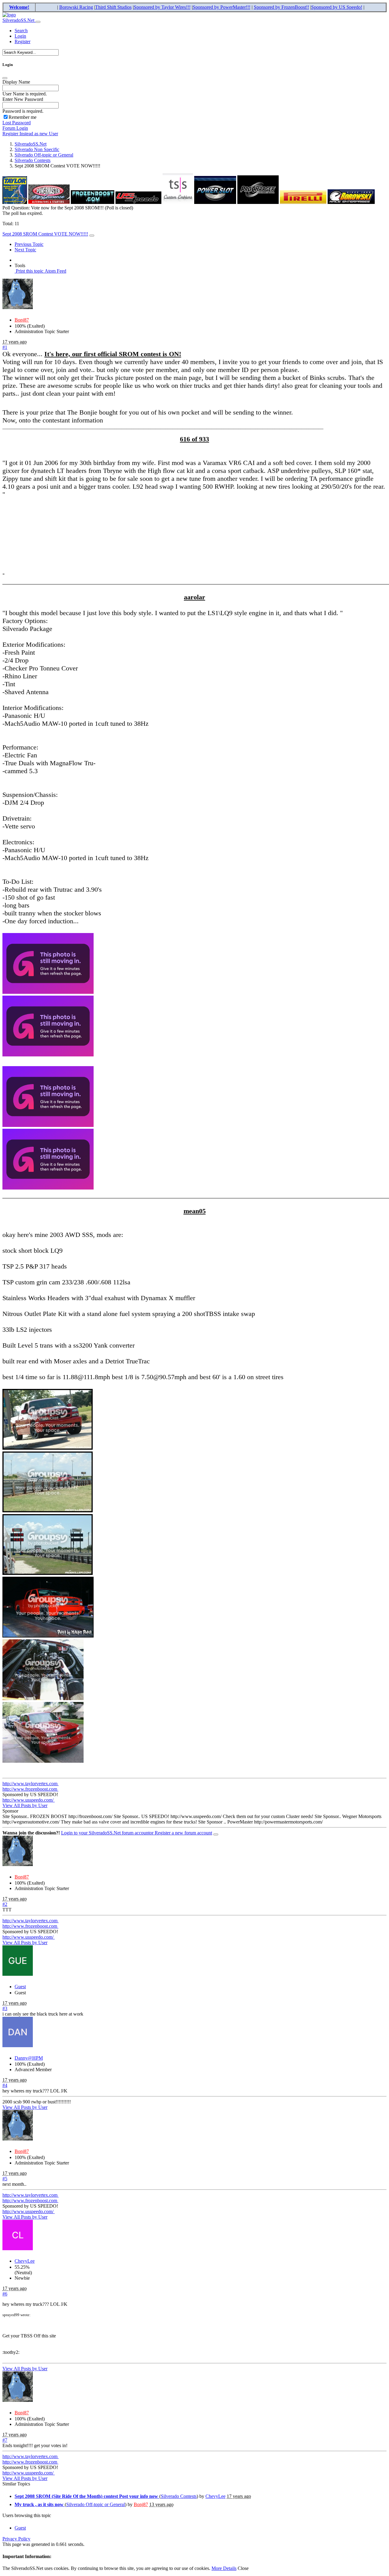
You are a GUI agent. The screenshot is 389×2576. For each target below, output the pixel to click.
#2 (5, 1904)
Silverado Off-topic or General (44, 155)
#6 (5, 2294)
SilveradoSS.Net (19, 20)
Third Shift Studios (113, 7)
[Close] (5, 78)
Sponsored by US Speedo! (337, 7)
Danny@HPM (29, 2058)
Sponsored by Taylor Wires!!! (162, 7)
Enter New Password (23, 99)
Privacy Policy (16, 2539)
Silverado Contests (33, 160)
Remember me (22, 117)
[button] (21, 31)
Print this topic (29, 271)
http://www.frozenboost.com (30, 1789)
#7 (5, 2440)
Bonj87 (22, 320)
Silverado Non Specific (37, 149)
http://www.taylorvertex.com (31, 1784)
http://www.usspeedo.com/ (29, 1800)
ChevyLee (25, 2261)
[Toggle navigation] (38, 22)
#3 (5, 2008)
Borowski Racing (76, 7)
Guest (20, 1987)
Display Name (16, 82)
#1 (5, 347)
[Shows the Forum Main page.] (9, 15)
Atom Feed (55, 271)
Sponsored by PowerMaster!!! (222, 7)
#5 (5, 2179)
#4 (5, 2085)
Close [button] (243, 2568)
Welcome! (19, 7)
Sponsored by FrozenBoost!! (281, 7)
